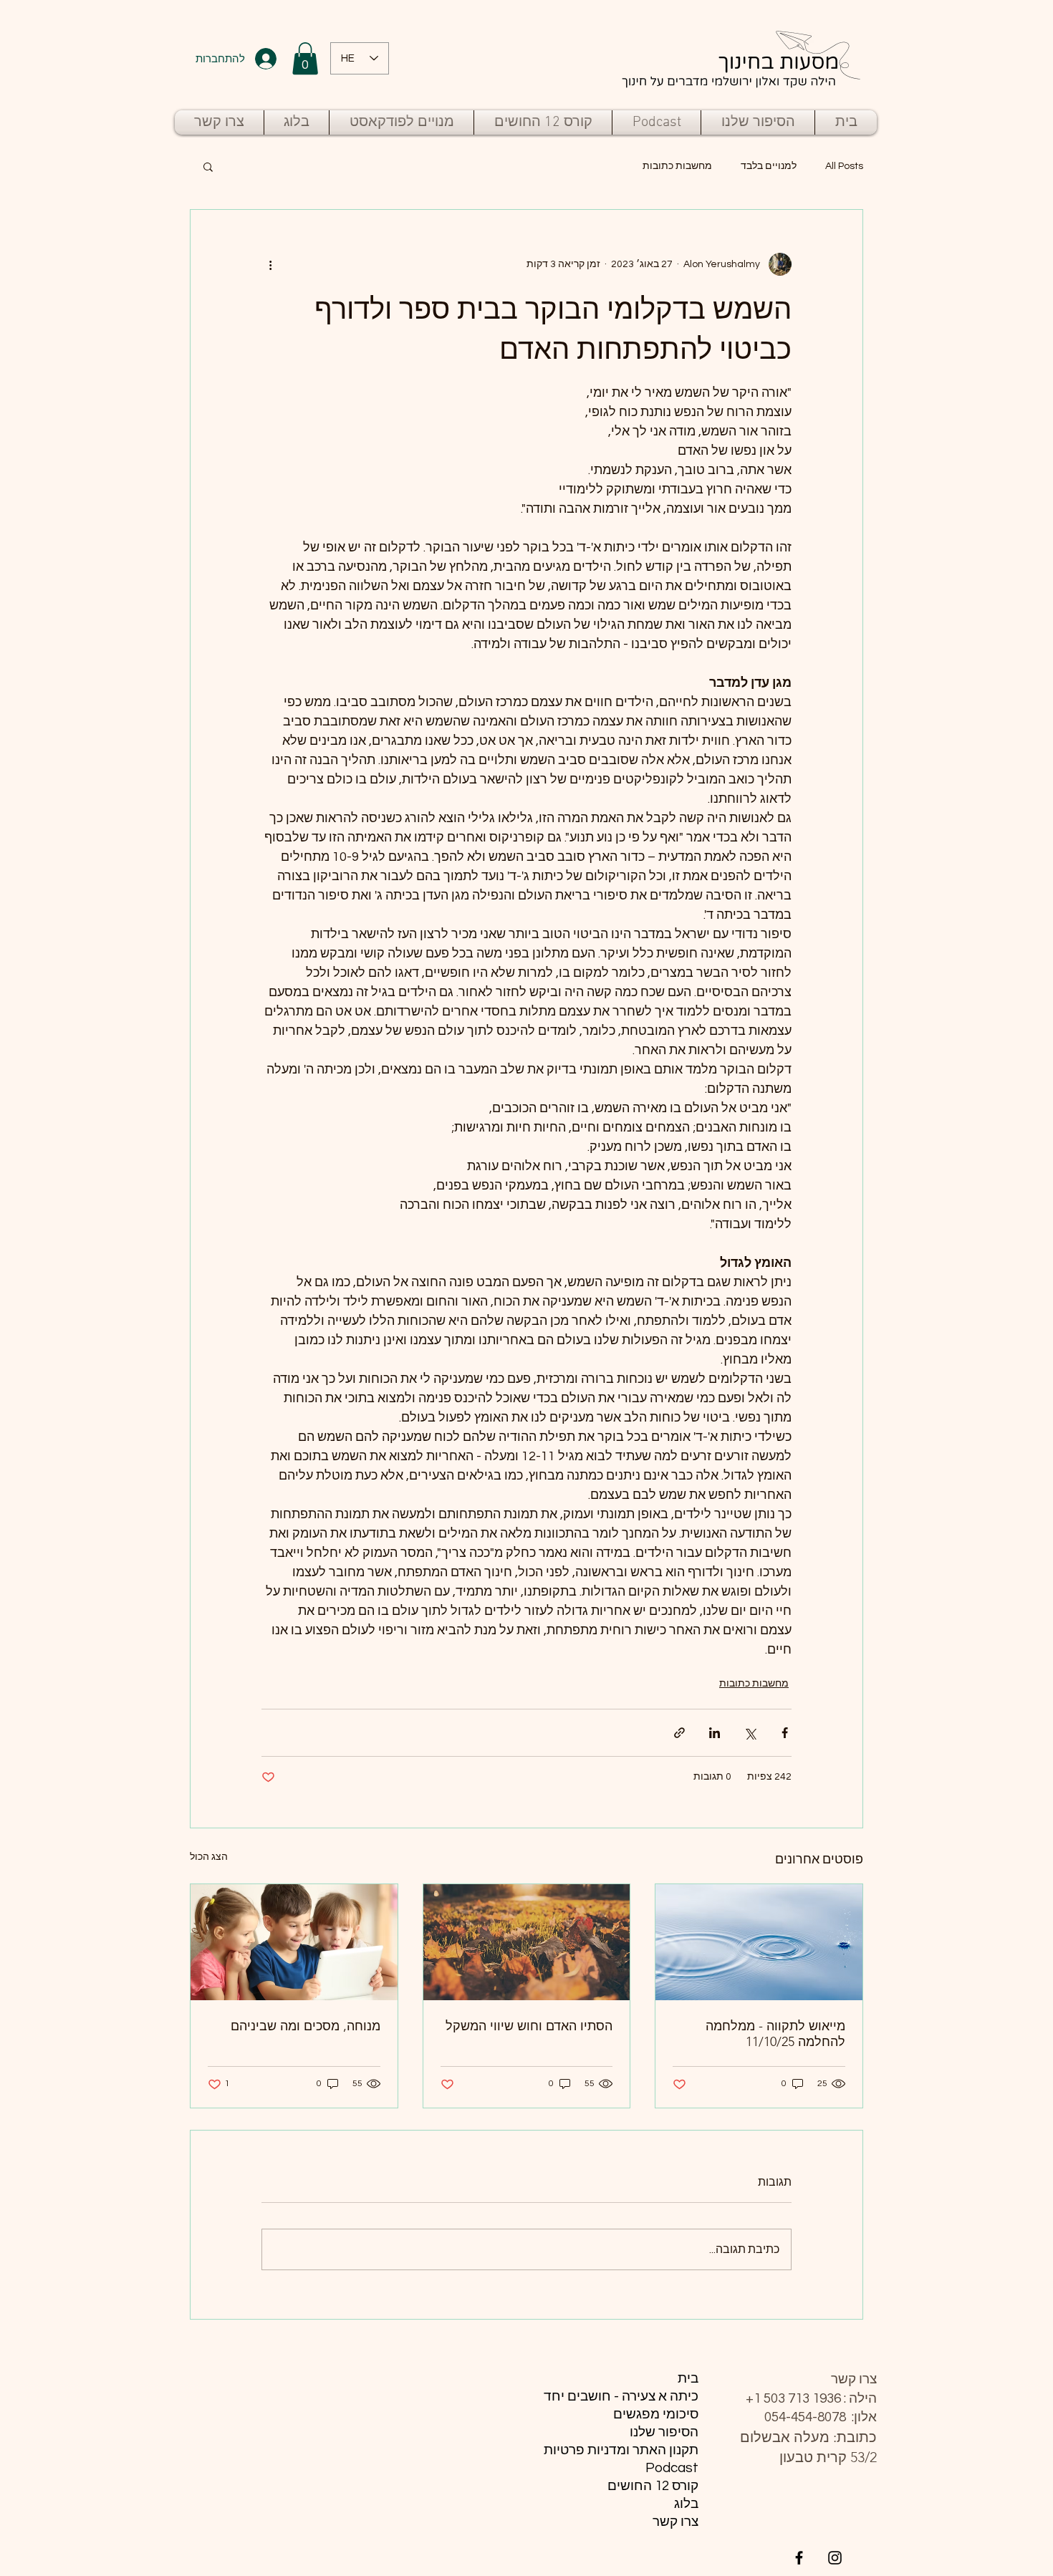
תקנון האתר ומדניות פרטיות (634, 2450)
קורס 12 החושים (653, 2486)
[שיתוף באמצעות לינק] (679, 1733)
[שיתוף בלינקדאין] (715, 1733)
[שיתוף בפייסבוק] (785, 1733)
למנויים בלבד (769, 166)
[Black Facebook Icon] (799, 2558)
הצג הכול (209, 1857)
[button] (305, 58)
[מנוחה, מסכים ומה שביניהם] (294, 1942)
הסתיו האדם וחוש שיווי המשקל (529, 2026)
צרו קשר (675, 2522)
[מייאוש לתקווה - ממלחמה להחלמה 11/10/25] (759, 1942)
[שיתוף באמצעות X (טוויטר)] (750, 1733)
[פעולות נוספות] (270, 264)
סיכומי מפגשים (656, 2414)
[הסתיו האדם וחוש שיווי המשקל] (527, 1942)
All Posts (844, 166)
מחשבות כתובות (677, 166)
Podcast (672, 2468)
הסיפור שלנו (664, 2432)
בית (688, 2378)
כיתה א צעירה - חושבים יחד (634, 2396)
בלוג (686, 2504)
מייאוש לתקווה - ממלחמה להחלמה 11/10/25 (775, 2034)
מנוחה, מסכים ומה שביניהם (306, 2026)
